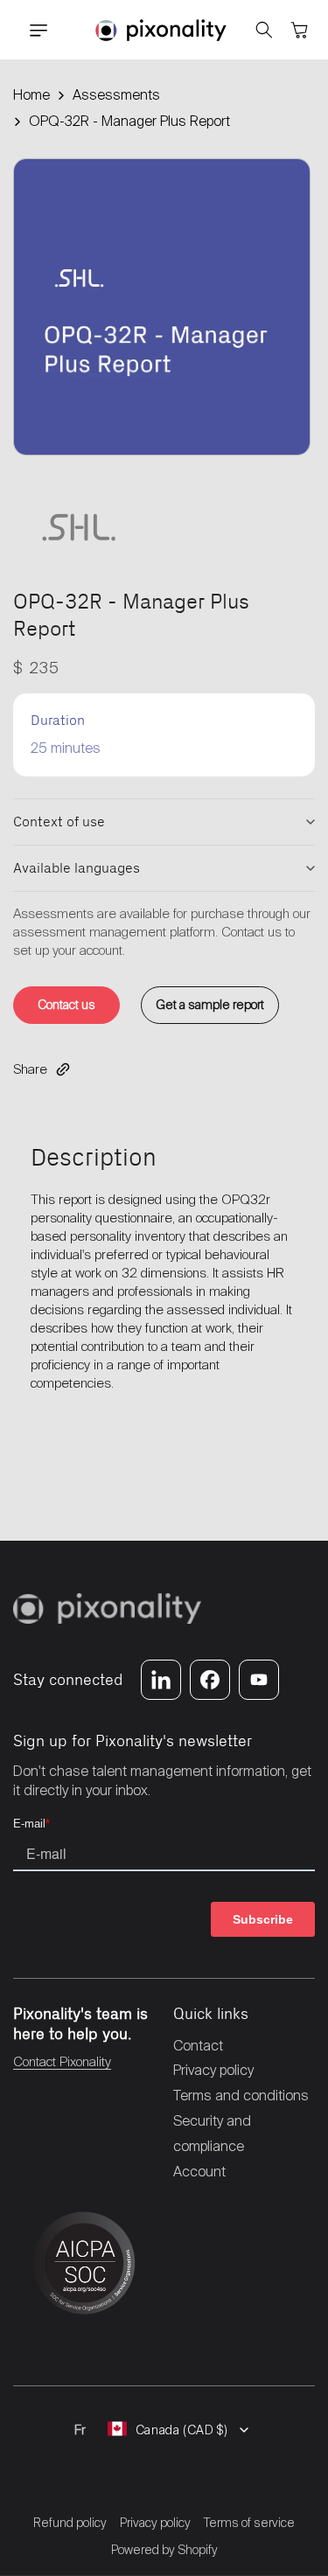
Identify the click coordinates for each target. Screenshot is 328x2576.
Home (31, 95)
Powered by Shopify (164, 2550)
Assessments (116, 95)
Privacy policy (155, 2523)
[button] (31, 31)
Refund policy (70, 2523)
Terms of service (249, 2523)
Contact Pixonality (62, 2062)
